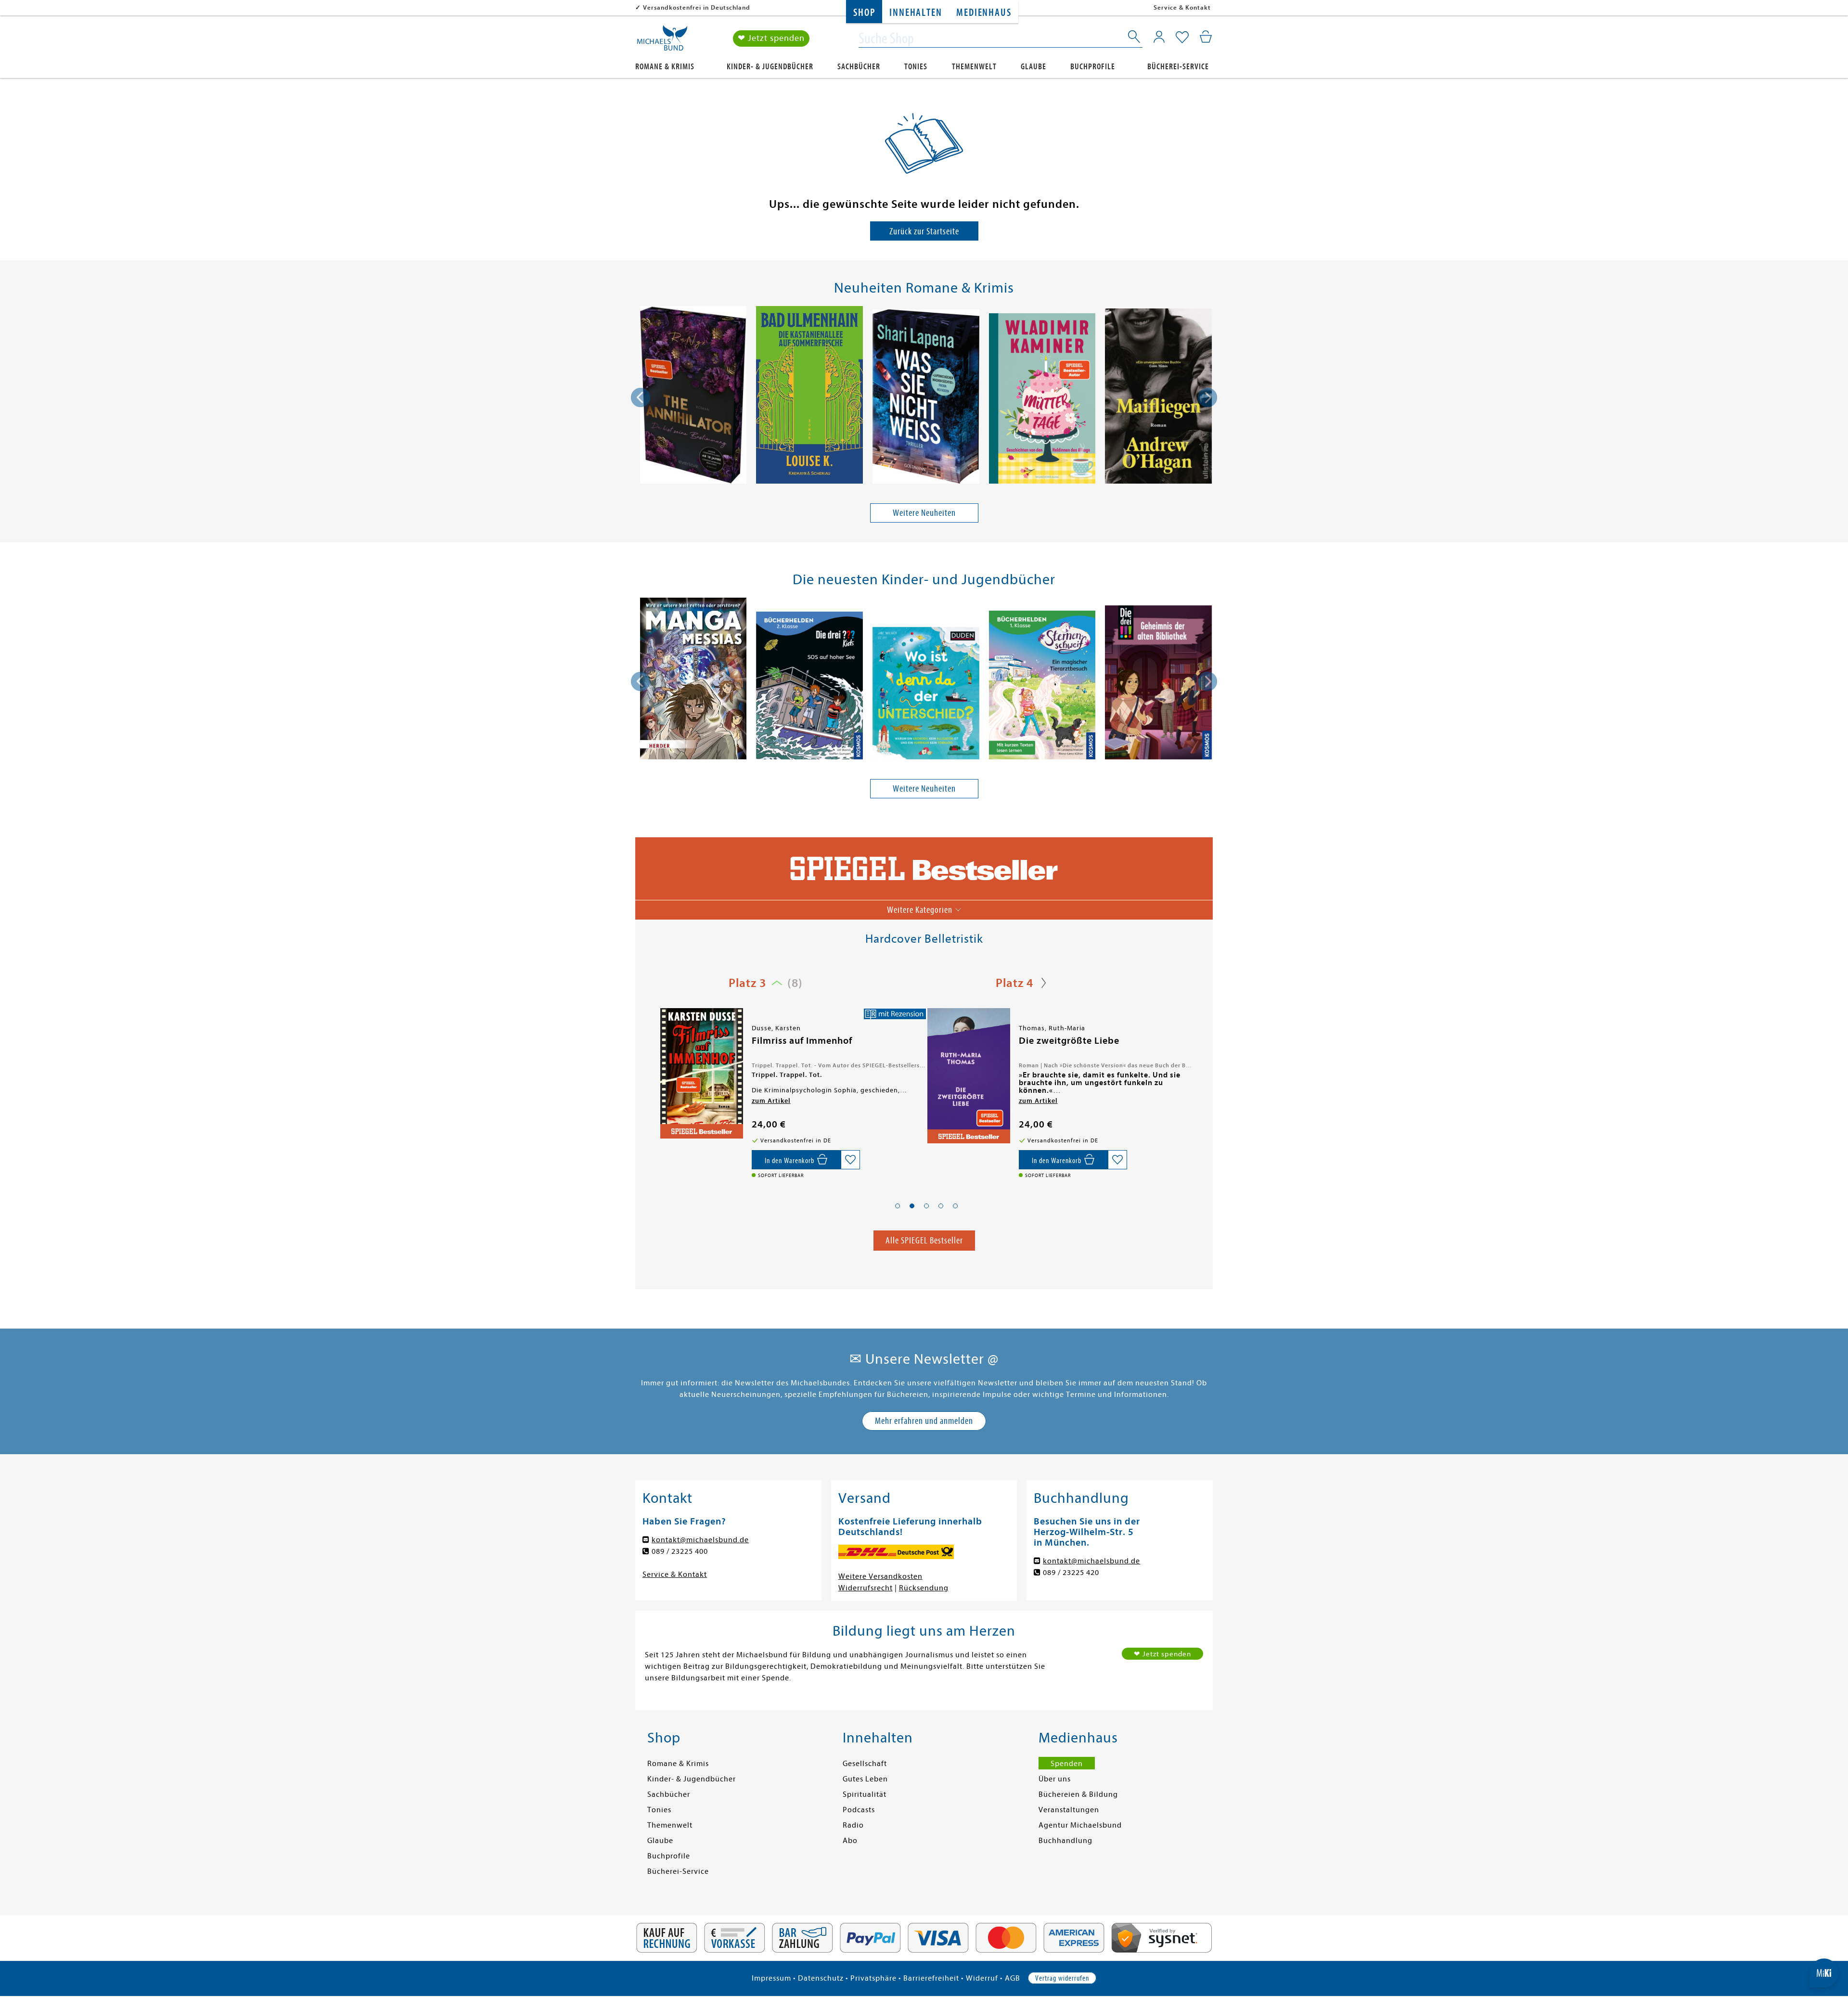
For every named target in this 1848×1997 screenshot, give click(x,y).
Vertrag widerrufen (1062, 1978)
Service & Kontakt (1182, 7)
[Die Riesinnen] (968, 1074)
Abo (850, 1841)
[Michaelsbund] (662, 41)
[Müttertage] (1042, 400)
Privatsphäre (873, 1978)
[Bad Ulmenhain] (809, 397)
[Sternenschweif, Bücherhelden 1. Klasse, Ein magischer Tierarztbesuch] (1042, 687)
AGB (1013, 1978)
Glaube (1033, 67)
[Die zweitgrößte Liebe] (701, 1076)
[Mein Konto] (1159, 37)
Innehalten (916, 13)
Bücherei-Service (1178, 67)
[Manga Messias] (693, 680)
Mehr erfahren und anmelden (924, 1421)
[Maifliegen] (1158, 398)
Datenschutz (821, 1978)
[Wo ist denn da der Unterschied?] (926, 695)
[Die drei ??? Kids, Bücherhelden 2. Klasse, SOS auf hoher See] (809, 687)
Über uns (1055, 1779)
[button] (898, 1206)
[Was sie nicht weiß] (926, 398)
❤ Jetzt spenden (771, 38)
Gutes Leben (865, 1779)
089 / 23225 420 (1071, 1573)
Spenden (1067, 1764)
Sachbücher (859, 67)
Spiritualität (865, 1794)
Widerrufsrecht (866, 1588)
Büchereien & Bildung (1078, 1794)
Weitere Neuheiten (924, 513)
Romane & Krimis (665, 67)
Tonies (916, 67)
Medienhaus (984, 13)
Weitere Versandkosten (880, 1576)
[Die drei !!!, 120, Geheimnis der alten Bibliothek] (1158, 684)
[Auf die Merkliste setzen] (850, 1160)
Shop (864, 13)
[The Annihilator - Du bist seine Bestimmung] (693, 397)
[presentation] (641, 397)
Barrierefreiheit (931, 1978)
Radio (853, 1825)
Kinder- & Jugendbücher (770, 67)
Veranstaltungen (1069, 1810)
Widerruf (982, 1978)
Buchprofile (1093, 67)
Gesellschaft (865, 1764)
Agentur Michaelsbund (1080, 1825)
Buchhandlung (1065, 1841)
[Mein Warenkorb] (1206, 37)
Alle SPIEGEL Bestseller (924, 1240)
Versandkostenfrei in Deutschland (697, 7)
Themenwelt (974, 67)
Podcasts (859, 1810)
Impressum (771, 1978)
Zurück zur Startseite (924, 231)
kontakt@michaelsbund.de (700, 1540)
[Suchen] (1135, 38)
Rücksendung (924, 1588)
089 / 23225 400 (680, 1551)
